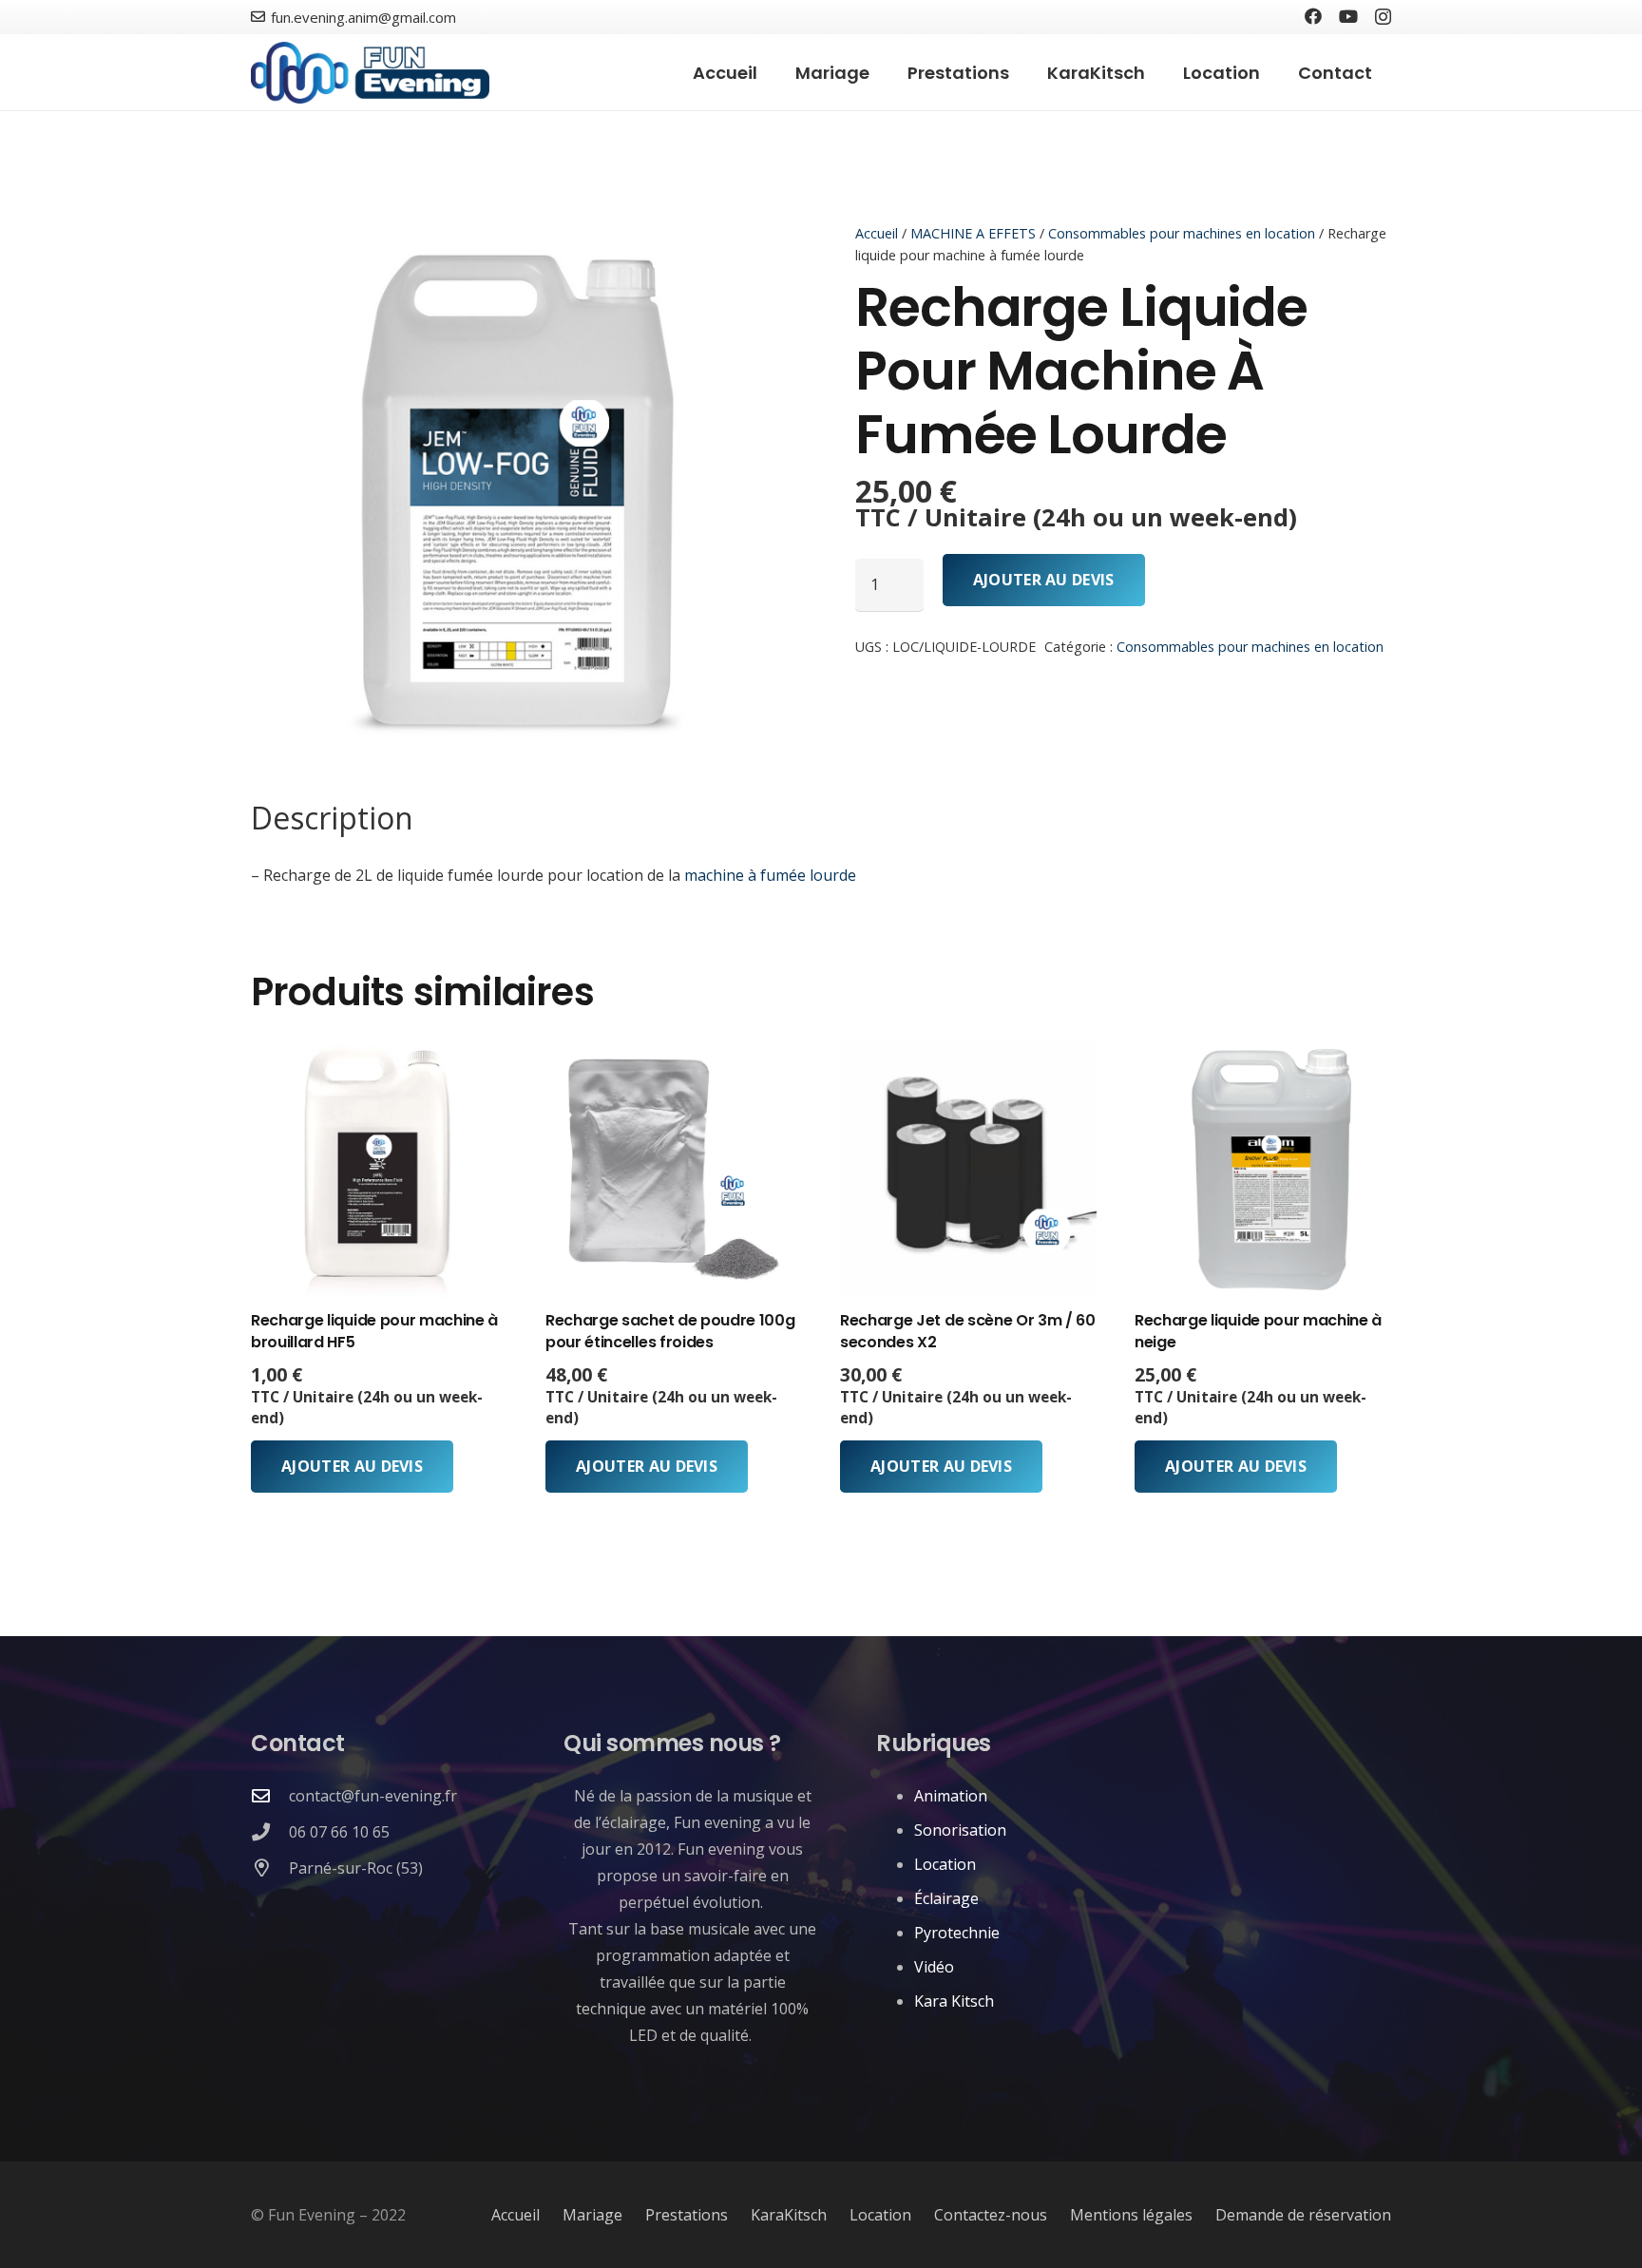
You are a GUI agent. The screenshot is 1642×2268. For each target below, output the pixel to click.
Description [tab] (332, 818)
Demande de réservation (1303, 2215)
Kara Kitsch (954, 2001)
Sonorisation (960, 1830)
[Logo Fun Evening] (370, 73)
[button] (1024, 72)
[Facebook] (1313, 16)
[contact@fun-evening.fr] (270, 1795)
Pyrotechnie (957, 1933)
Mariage (592, 2215)
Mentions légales (1131, 2215)
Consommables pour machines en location (1182, 233)
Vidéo (934, 1967)
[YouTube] (1348, 16)
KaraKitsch (789, 2215)
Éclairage (946, 1898)
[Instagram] (1383, 17)
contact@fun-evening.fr (373, 1796)
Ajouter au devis (1044, 580)
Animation (951, 1796)
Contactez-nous (991, 2215)
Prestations (687, 2215)
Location (945, 1864)
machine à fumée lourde (770, 875)
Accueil (877, 233)
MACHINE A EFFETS (973, 233)
